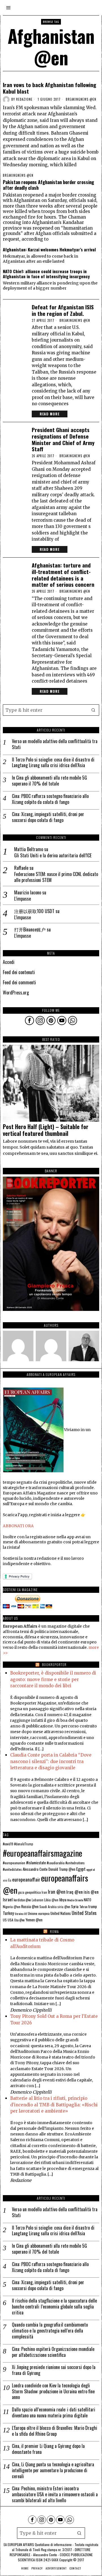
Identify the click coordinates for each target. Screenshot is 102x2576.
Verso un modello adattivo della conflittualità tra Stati (55, 744)
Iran (44, 1892)
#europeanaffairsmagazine (42, 1853)
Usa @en (19, 1920)
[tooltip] (29, 1021)
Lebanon (38, 1900)
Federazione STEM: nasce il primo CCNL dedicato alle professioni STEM (56, 877)
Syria (75, 1906)
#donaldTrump (24, 1844)
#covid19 (8, 1844)
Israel (8, 1899)
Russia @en (30, 1906)
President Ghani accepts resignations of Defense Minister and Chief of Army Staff (63, 439)
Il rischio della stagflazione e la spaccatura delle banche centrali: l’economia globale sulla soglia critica (54, 2307)
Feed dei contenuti (19, 972)
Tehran (83, 1907)
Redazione (24, 99)
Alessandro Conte (35, 1869)
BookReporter (54, 1665)
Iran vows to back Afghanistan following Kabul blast (50, 88)
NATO (88, 1900)
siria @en (64, 1907)
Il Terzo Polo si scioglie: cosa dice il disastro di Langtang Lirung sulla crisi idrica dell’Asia (53, 763)
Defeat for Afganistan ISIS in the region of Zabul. (63, 310)
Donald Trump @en (62, 1869)
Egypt (81, 1869)
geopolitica (33, 1892)
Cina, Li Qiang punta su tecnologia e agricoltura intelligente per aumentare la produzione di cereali (53, 2470)
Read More (50, 414)
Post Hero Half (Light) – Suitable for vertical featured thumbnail (46, 1130)
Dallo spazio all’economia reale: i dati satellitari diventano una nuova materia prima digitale (54, 2413)
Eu (10, 1880)
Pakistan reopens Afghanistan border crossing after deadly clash (48, 185)
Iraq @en (75, 1892)
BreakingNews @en (81, 99)
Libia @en (51, 1900)
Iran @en (57, 1892)
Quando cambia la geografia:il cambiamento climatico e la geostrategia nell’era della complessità (50, 2331)
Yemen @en (34, 1920)
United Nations (61, 1913)
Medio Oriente (75, 1900)
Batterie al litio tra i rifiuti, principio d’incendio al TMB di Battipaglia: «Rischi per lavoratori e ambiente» (54, 2105)
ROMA (54, 1931)
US (5, 1920)
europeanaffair (26, 1879)
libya (63, 1899)
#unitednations (75, 1863)
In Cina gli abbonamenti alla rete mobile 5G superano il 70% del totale (49, 781)
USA (10, 1920)
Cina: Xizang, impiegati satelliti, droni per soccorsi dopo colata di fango (48, 817)
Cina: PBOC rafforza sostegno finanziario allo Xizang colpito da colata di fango (50, 799)
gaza (21, 1892)
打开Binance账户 (30, 929)
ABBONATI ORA (18, 1526)
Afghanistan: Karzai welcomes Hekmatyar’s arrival (49, 249)
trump (93, 1906)
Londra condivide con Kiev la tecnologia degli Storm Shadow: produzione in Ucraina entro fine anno (53, 2391)
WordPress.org (16, 993)
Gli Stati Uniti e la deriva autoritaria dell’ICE (53, 856)
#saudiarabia (56, 1863)
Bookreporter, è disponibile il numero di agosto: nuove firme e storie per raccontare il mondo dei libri (53, 1679)
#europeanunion (14, 1863)
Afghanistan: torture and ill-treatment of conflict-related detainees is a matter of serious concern (63, 575)
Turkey (8, 1913)
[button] (93, 710)
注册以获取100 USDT (34, 911)
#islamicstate (36, 1863)
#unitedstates (12, 1869)
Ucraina (19, 1913)
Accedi (9, 962)
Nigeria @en (12, 1907)
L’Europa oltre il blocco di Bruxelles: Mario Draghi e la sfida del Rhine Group (55, 2431)
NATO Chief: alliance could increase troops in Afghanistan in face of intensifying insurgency (46, 274)
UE (25, 1913)
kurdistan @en (22, 1900)
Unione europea (39, 1913)
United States (84, 1913)
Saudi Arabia (48, 1907)
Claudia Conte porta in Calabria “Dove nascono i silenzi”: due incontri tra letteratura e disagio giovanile (51, 1761)
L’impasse (23, 899)
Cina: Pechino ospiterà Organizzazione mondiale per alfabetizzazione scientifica (53, 2352)
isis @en (91, 1892)
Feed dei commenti (19, 982)
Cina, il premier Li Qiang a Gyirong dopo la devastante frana (48, 2449)
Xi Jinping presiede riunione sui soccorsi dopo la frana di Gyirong (54, 2370)
